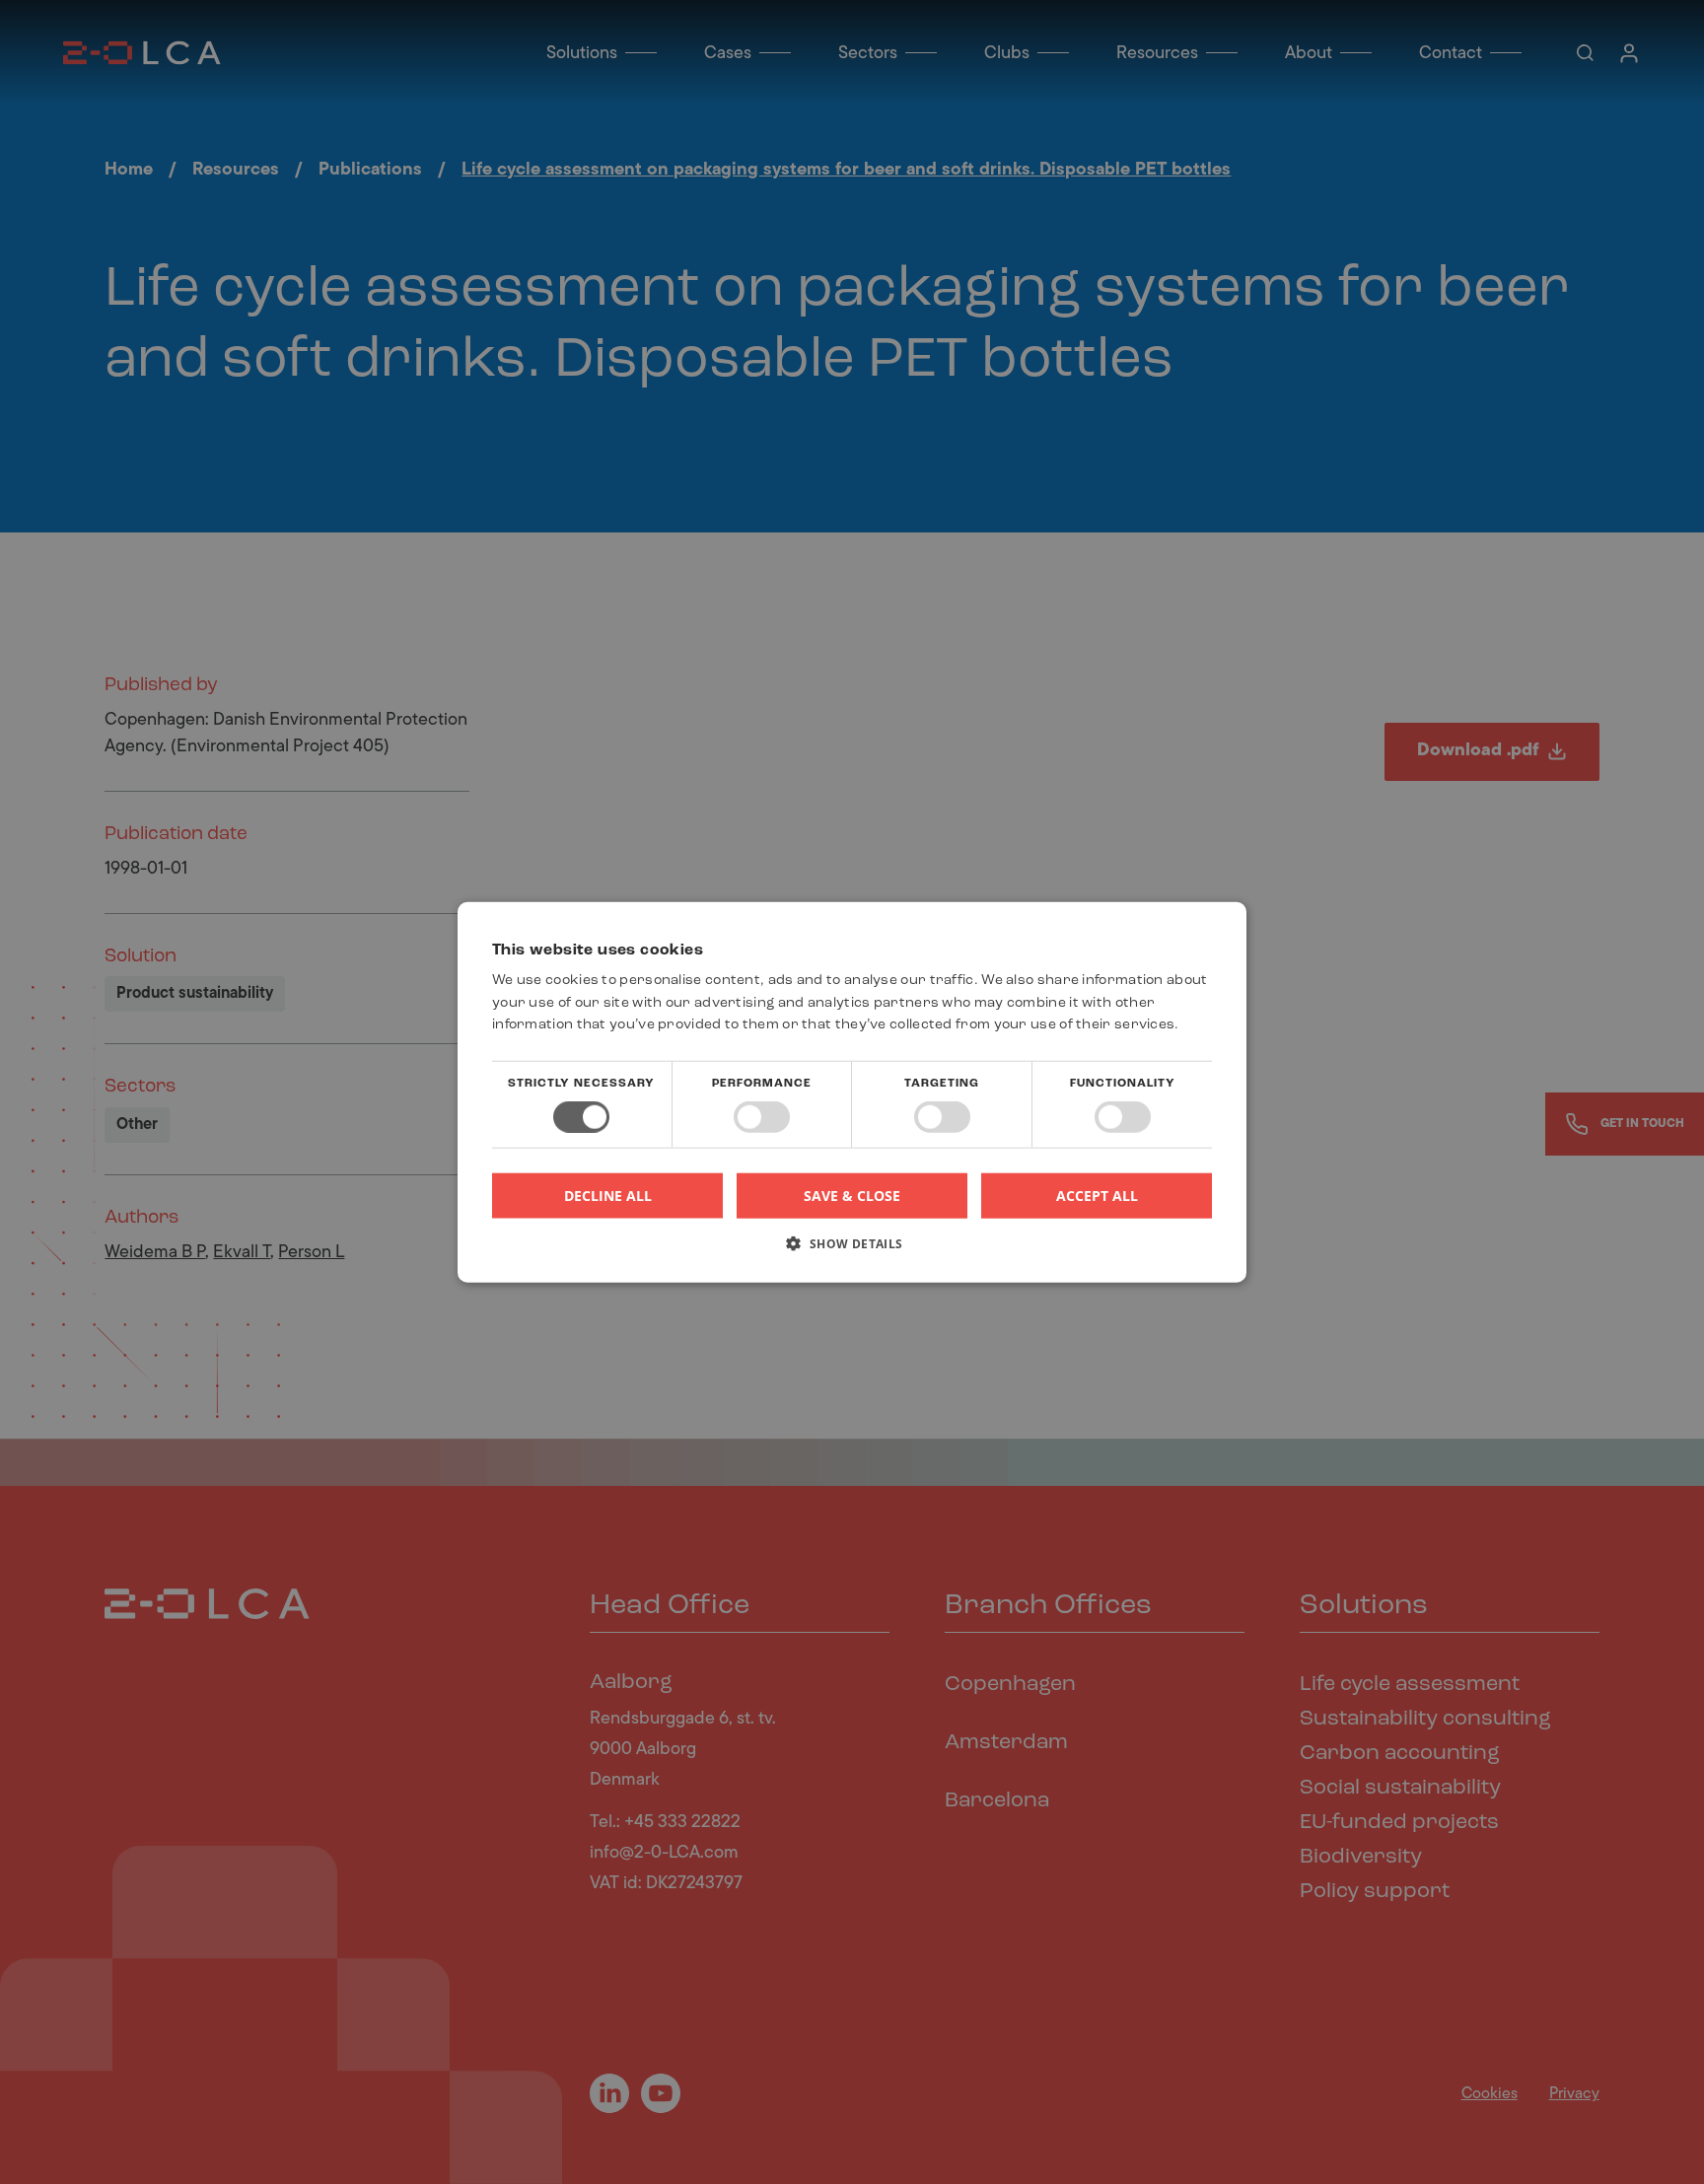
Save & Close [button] (852, 1195)
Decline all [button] (608, 1196)
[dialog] (852, 1092)
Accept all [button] (1097, 1195)
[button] (852, 1251)
